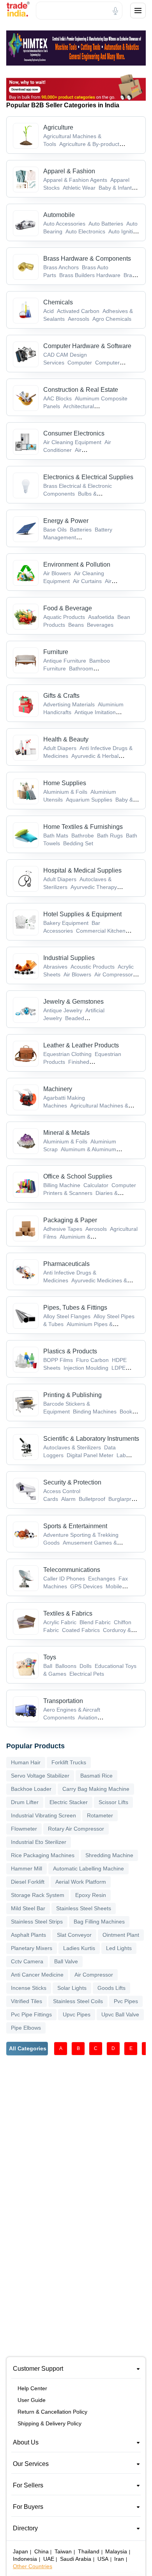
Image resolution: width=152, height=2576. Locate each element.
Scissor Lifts (113, 1802)
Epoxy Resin (91, 1895)
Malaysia (116, 2551)
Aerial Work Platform (81, 1882)
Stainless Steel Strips (37, 1922)
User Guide (32, 2400)
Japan (20, 2551)
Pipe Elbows (26, 2028)
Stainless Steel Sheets (84, 1908)
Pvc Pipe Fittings (31, 2014)
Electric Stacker (69, 1802)
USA (103, 2559)
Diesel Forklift (28, 1882)
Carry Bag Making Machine (96, 1789)
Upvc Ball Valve (120, 2014)
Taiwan (63, 2551)
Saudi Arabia (76, 2559)
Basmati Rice (96, 1776)
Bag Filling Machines (99, 1922)
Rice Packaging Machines (43, 1855)
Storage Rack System (38, 1895)
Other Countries (33, 2566)
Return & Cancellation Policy (52, 2412)
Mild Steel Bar (28, 1908)
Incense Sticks (29, 1988)
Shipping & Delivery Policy (49, 2423)
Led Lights (119, 1948)
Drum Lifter (25, 1802)
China (42, 2551)
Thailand (89, 2551)
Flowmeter (24, 1829)
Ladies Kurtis (79, 1948)
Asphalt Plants (28, 1935)
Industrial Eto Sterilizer (39, 1842)
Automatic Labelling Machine (88, 1868)
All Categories (28, 2048)
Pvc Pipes (126, 2001)
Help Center (32, 2388)
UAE (49, 2559)
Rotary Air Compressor (76, 1829)
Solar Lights (72, 1988)
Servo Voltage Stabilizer (40, 1776)
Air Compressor (94, 1975)
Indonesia (25, 2559)
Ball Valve (66, 1961)
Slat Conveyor (74, 1935)
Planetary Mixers (32, 1948)
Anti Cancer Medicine (37, 1975)
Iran (119, 2559)
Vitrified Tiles (27, 2001)
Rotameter (100, 1815)
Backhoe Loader (31, 1789)
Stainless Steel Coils (78, 2001)
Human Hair (26, 1762)
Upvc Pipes (77, 2014)
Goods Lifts (111, 1988)
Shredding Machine (109, 1855)
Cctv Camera (27, 1961)
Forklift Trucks (69, 1762)
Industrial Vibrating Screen (43, 1815)
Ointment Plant (121, 1935)
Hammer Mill (27, 1868)
